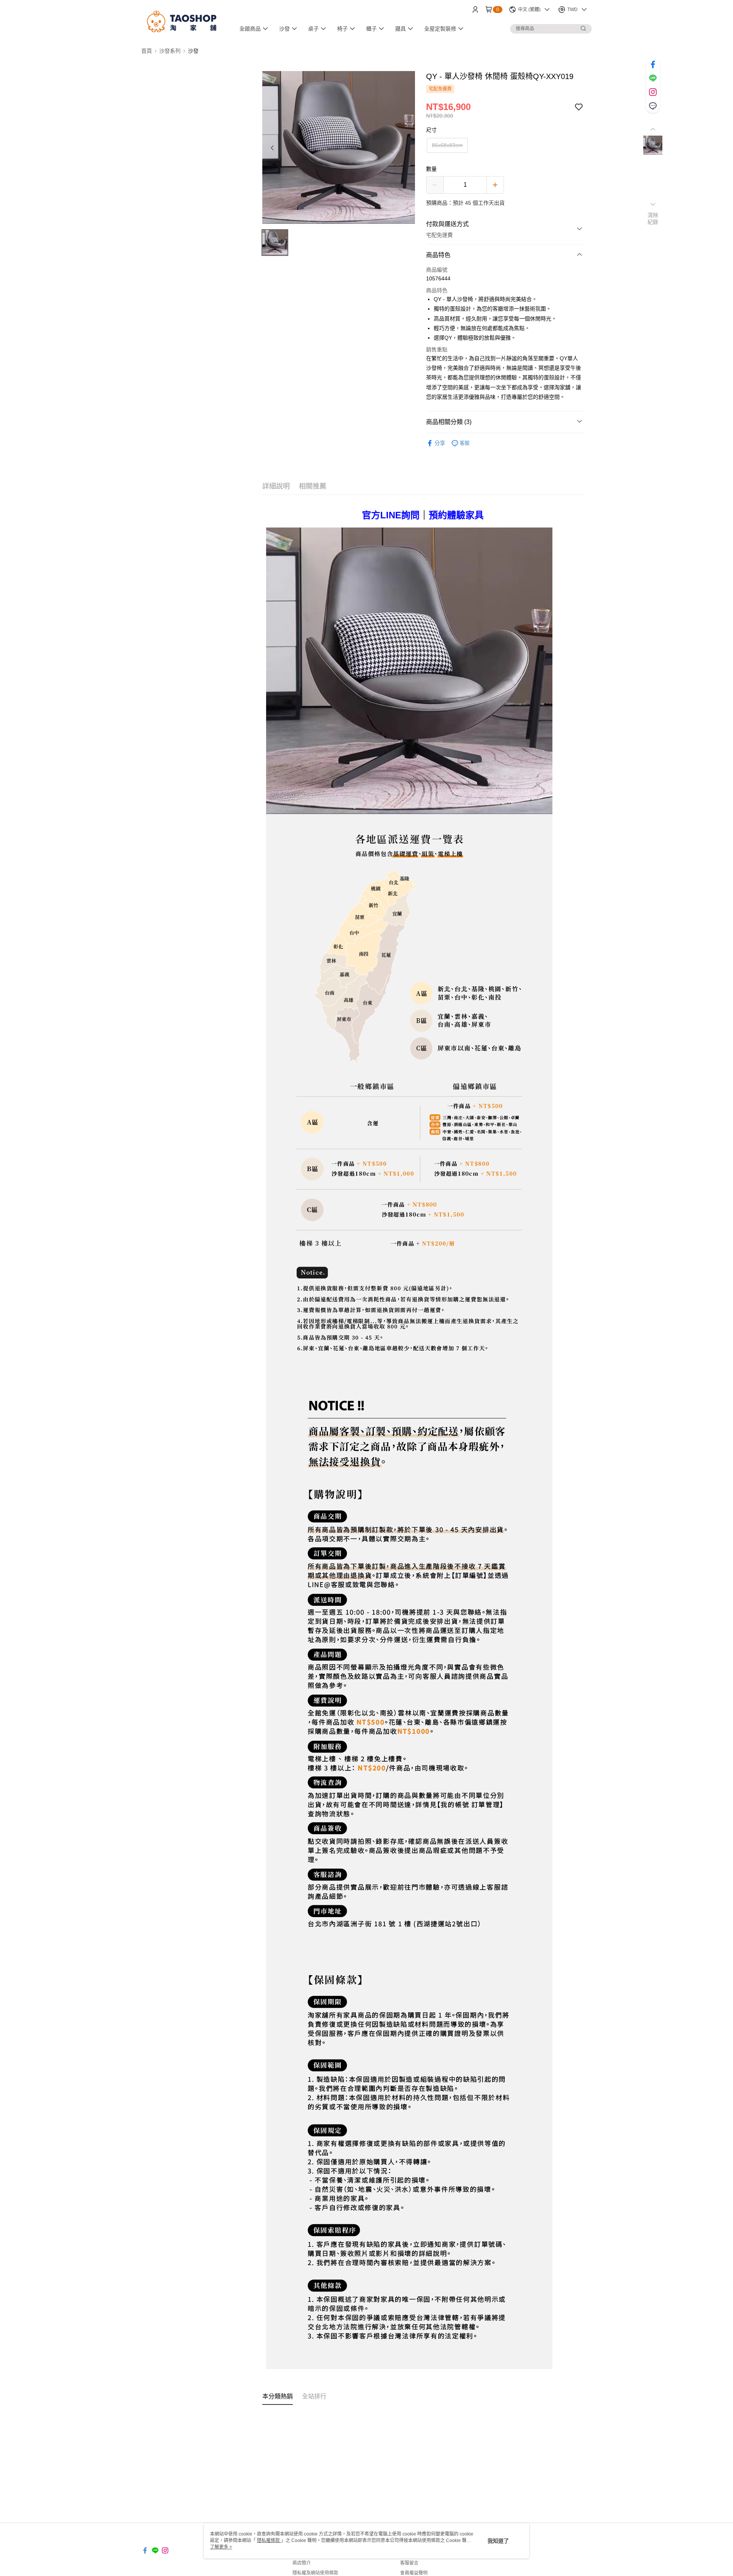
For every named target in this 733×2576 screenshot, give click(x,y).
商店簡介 (302, 2563)
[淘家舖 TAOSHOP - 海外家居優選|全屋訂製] (184, 20)
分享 (440, 443)
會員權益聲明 (414, 2573)
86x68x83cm (447, 145)
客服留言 (409, 2563)
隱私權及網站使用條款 (315, 2573)
